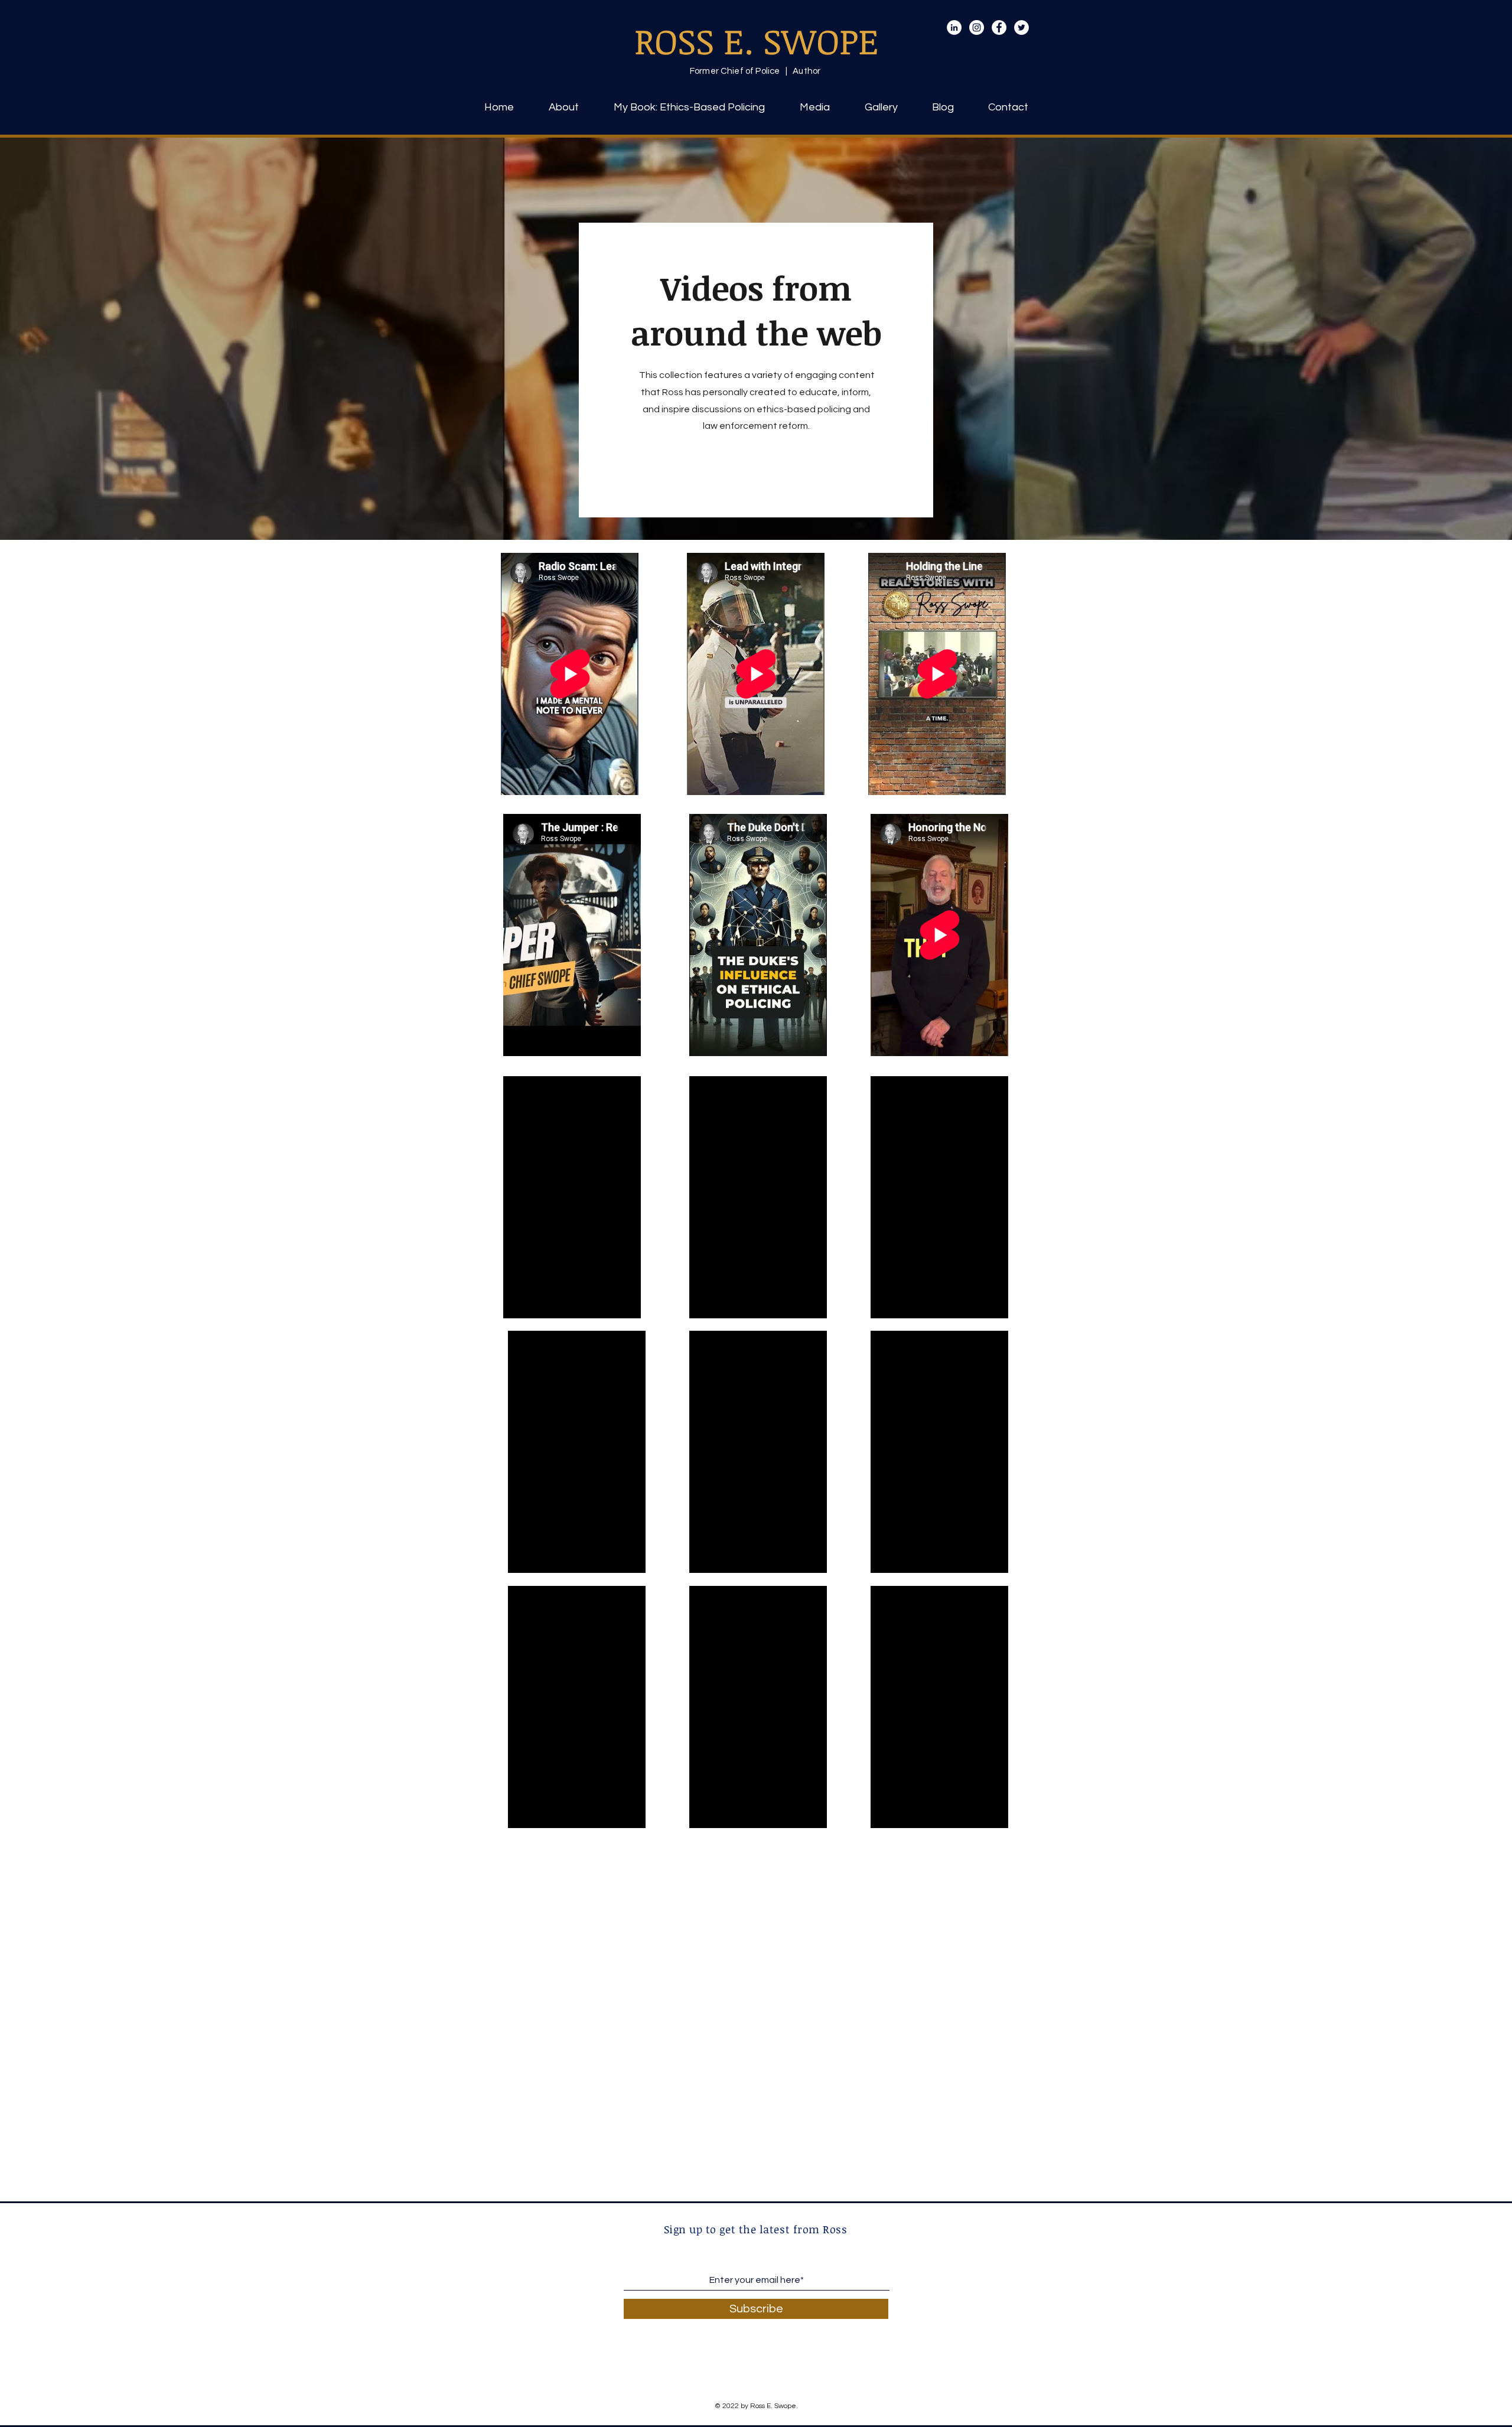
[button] (814, 107)
